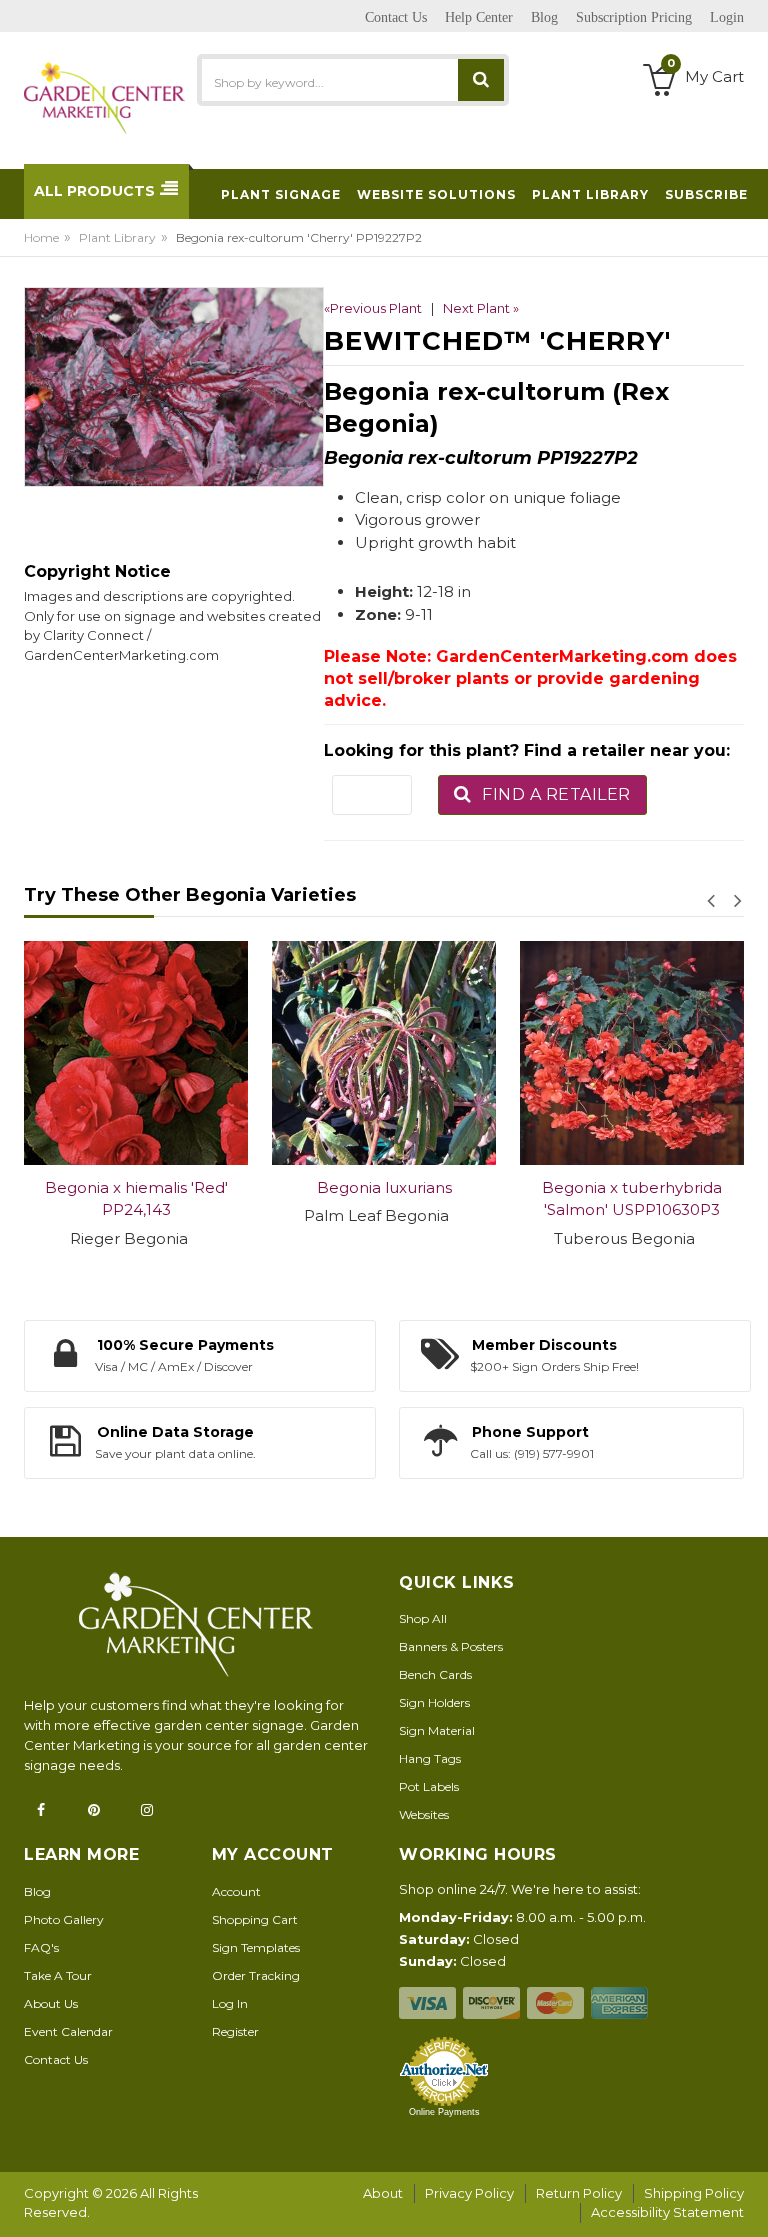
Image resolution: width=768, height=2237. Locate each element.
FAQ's (41, 1947)
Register (235, 2031)
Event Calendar (68, 2031)
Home (41, 237)
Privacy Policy (469, 2193)
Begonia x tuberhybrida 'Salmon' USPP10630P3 (632, 1199)
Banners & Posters (451, 1646)
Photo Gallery (64, 1919)
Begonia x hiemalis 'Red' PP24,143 (136, 1199)
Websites (424, 1814)
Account (236, 1891)
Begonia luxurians (384, 1187)
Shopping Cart (255, 1919)
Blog (37, 1891)
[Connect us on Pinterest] (100, 1810)
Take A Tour (58, 1975)
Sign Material (437, 1730)
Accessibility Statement (667, 2212)
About (383, 2193)
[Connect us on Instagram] (153, 1810)
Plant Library (117, 237)
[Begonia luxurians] (384, 1053)
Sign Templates (256, 1947)
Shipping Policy (694, 2193)
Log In (230, 2003)
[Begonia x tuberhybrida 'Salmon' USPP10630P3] (632, 1053)
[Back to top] (747, 2201)
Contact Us (56, 2059)
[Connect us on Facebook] (47, 1810)
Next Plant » (481, 308)
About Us (51, 2003)
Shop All (423, 1618)
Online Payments (444, 2112)
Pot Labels (429, 1786)
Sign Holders (434, 1702)
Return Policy (579, 2193)
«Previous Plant (373, 308)
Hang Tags (430, 1758)
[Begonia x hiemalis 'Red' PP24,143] (136, 1053)
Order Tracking (256, 1975)
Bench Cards (435, 1674)
